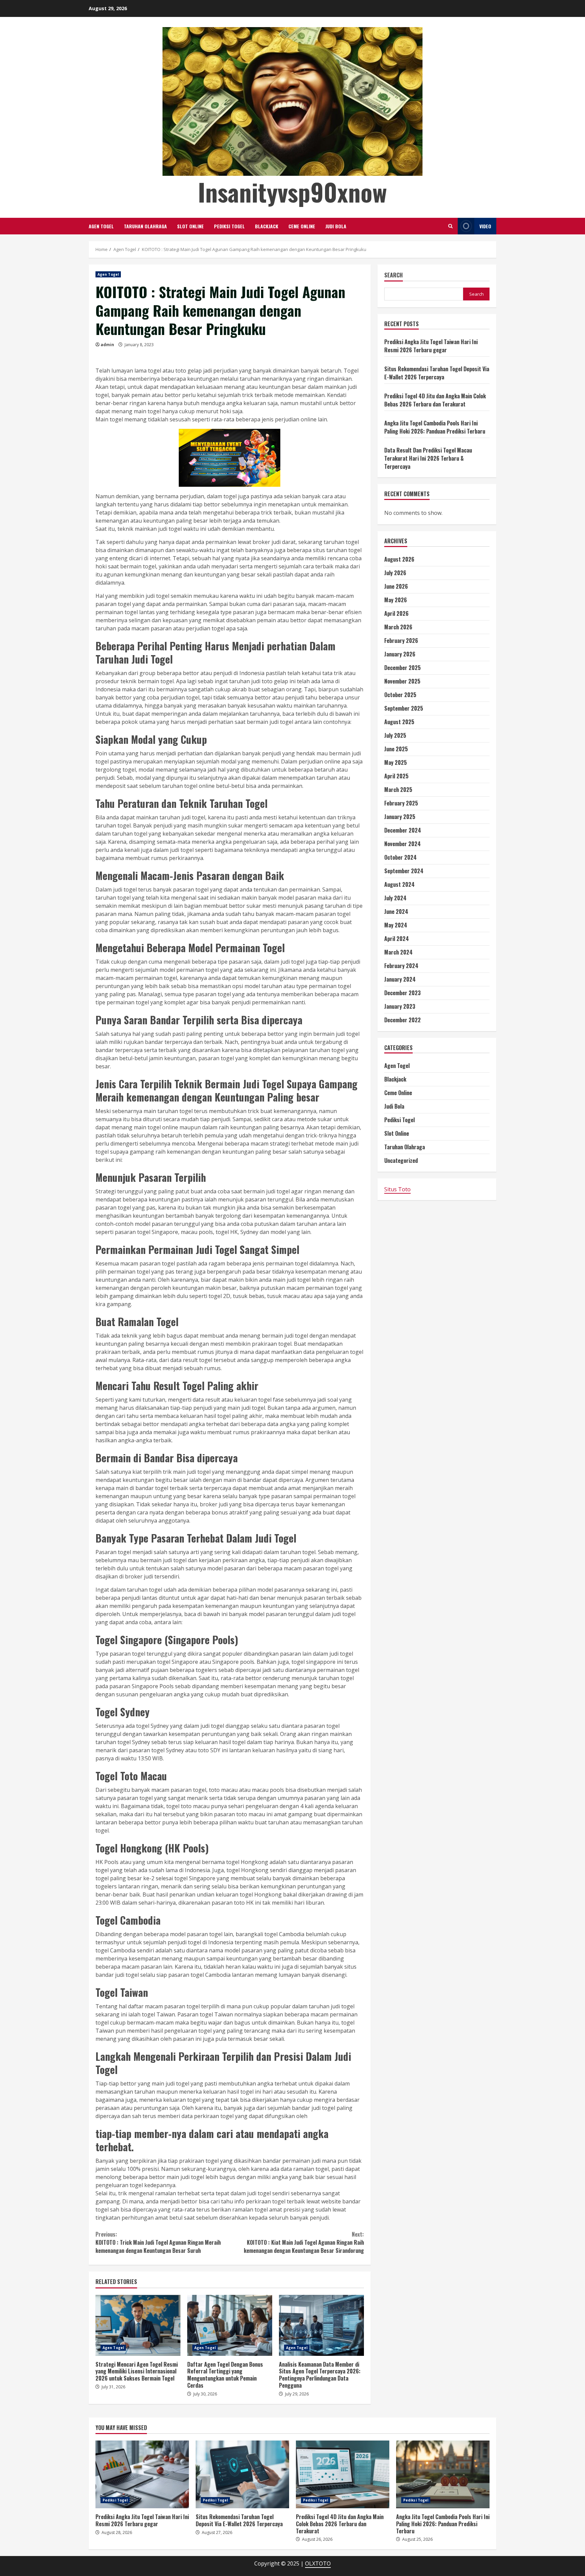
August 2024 (399, 884)
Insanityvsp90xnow (292, 192)
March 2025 (398, 790)
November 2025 (402, 681)
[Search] (450, 226)
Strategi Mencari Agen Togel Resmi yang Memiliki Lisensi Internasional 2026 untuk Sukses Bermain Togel (138, 2325)
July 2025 (395, 735)
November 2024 (403, 844)
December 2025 (403, 668)
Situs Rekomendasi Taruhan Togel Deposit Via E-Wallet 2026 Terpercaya (437, 373)
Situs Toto (397, 1189)
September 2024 (404, 871)
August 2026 (399, 559)
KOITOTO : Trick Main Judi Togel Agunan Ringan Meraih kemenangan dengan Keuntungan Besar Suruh (158, 2242)
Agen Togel (101, 226)
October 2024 (400, 857)
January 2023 (400, 1006)
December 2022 (403, 1020)
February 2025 (401, 803)
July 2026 (395, 573)
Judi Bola (336, 226)
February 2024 (401, 966)
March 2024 (398, 952)
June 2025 (396, 749)
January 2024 (400, 979)
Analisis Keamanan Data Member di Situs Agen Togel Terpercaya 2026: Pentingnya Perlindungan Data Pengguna (321, 2325)
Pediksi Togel (229, 226)
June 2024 (396, 912)
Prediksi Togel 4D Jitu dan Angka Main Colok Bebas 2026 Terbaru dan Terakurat (435, 400)
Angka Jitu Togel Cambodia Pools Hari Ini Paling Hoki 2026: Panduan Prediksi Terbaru (435, 427)
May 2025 (396, 762)
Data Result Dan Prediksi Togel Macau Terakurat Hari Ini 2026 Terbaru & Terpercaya (428, 458)
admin (107, 345)
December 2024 (403, 830)
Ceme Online (302, 226)
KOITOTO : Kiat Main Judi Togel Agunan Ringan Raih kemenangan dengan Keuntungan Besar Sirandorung (304, 2242)
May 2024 (396, 925)
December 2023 (403, 993)
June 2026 (396, 586)
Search (394, 276)
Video (485, 226)
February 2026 (401, 641)
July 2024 (395, 898)
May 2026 (396, 600)
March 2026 (398, 627)
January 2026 (400, 654)
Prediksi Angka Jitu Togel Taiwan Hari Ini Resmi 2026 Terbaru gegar (431, 346)
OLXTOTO (318, 2563)
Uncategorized (401, 1160)
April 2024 (397, 939)
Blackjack (267, 226)
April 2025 (396, 776)
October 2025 (400, 695)
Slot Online (190, 226)
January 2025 (400, 817)
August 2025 (399, 722)
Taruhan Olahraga (145, 226)
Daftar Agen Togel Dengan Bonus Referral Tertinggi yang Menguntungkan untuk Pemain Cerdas (230, 2325)
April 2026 (396, 613)
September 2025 (404, 708)
